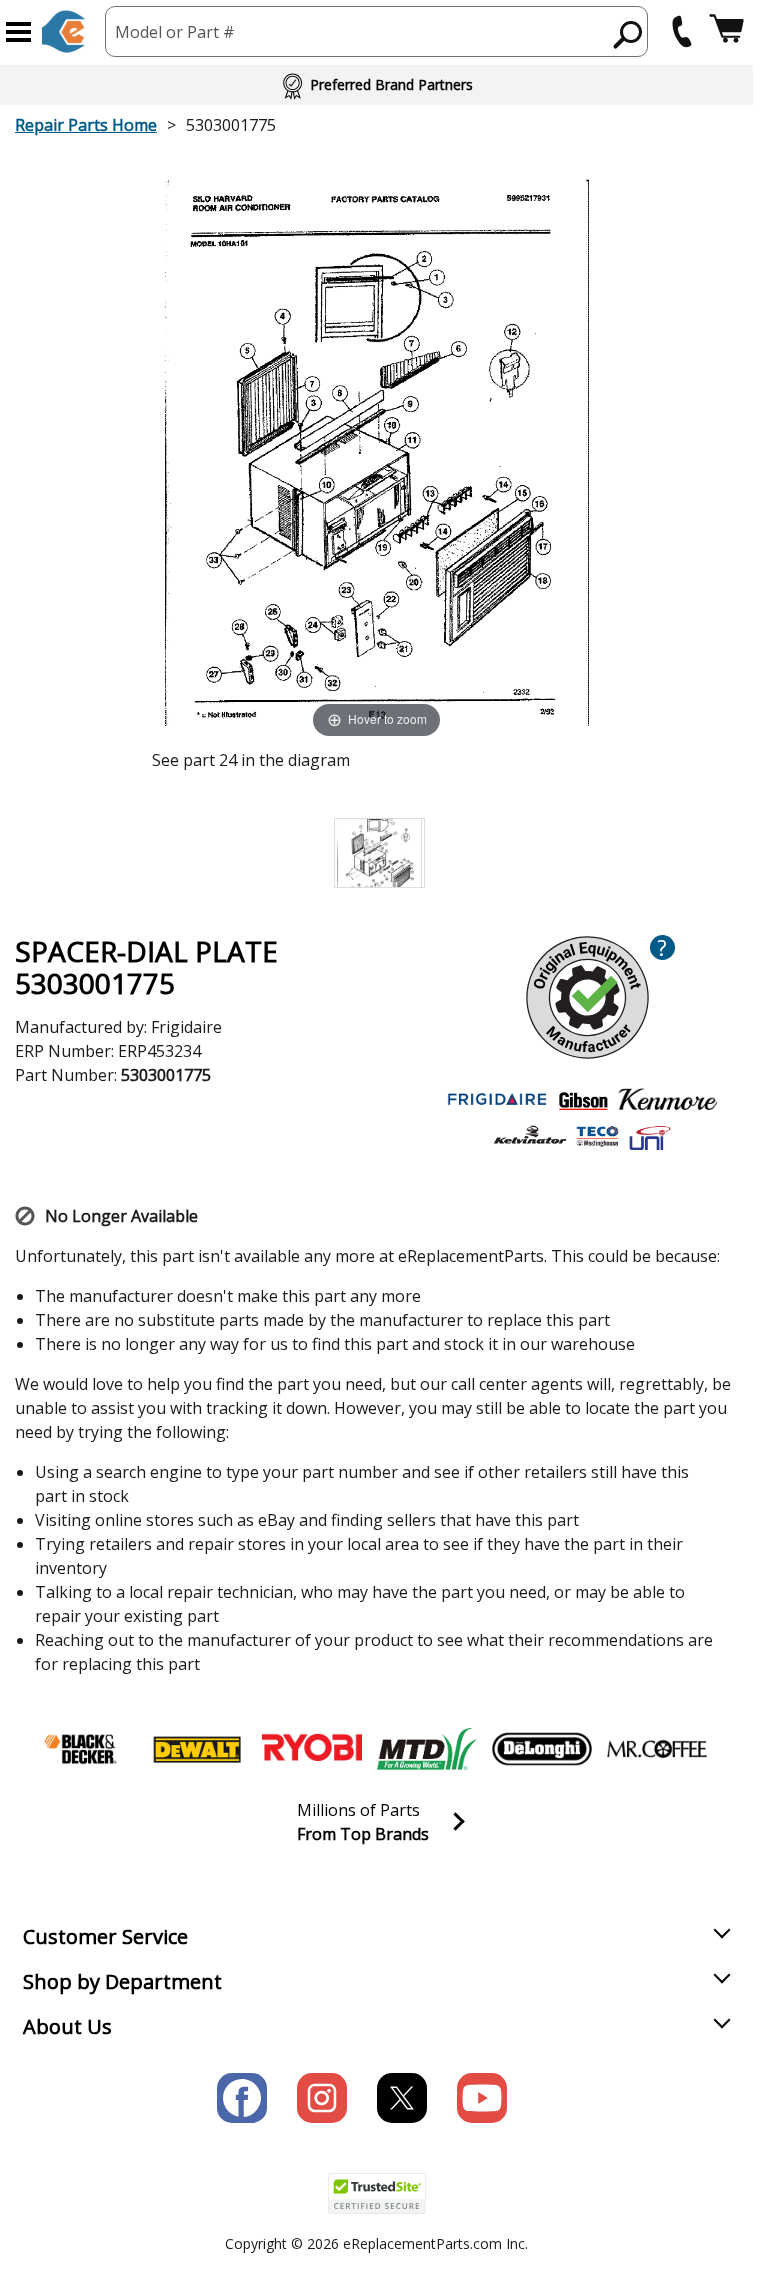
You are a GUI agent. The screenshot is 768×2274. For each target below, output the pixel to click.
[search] (628, 34)
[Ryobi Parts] (312, 1749)
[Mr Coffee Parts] (657, 1749)
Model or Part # (175, 32)
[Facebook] (242, 2098)
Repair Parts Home (86, 125)
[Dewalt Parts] (197, 1749)
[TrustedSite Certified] (377, 2193)
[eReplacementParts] (63, 31)
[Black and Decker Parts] (82, 1749)
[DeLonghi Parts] (542, 1749)
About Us (67, 2026)
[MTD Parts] (427, 1749)
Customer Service (105, 1936)
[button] (18, 32)
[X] (402, 2098)
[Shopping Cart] (726, 31)
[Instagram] (322, 2098)
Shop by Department (122, 1981)
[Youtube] (482, 2098)
